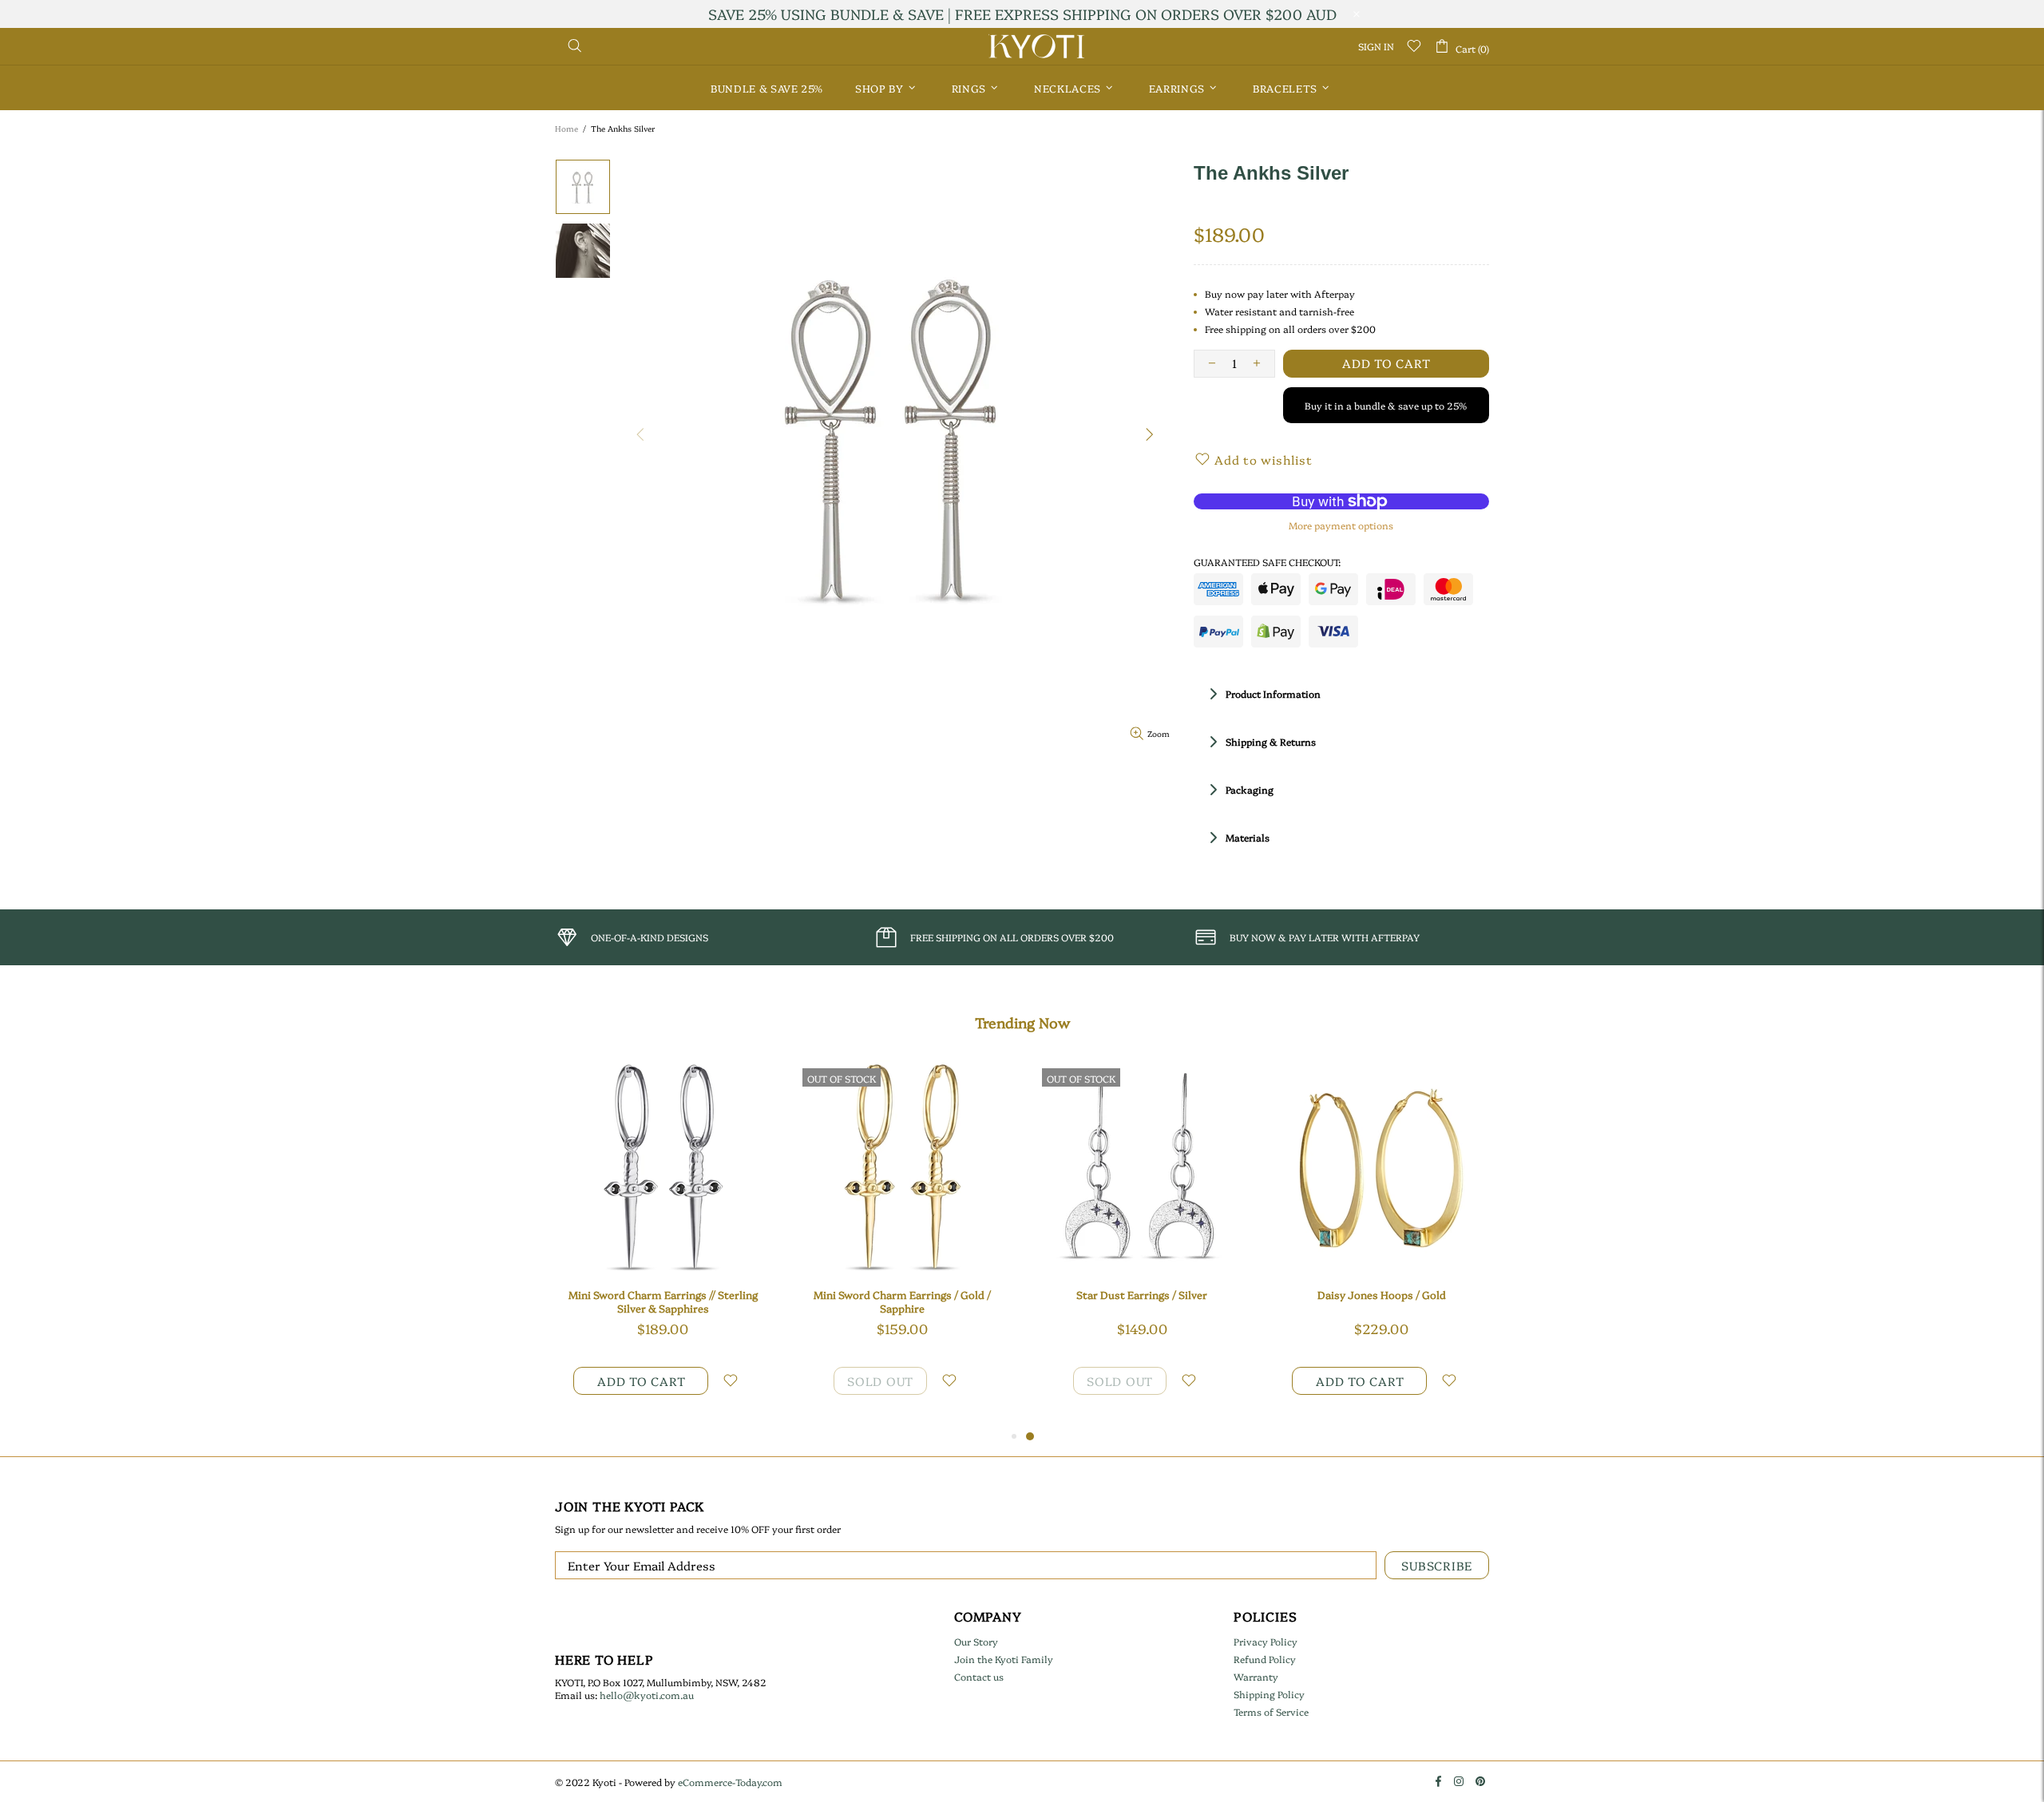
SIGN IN (1376, 46)
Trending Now (1022, 1023)
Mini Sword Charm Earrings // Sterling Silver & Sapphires (663, 1301)
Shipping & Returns (1271, 741)
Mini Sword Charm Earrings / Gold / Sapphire (902, 1301)
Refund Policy (1265, 1659)
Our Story (976, 1642)
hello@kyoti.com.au (647, 1695)
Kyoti (1036, 46)
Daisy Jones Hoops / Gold (1382, 1295)
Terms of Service (1271, 1712)
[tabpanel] (1142, 1244)
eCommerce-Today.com (730, 1782)
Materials (1248, 837)
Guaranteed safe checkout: (1267, 562)
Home (566, 129)
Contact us (979, 1677)
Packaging (1250, 789)
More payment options (1341, 525)
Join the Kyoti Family (1004, 1659)
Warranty (1256, 1677)
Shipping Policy (1269, 1694)
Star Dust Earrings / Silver (1142, 1295)
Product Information (1273, 693)
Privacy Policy (1266, 1642)
